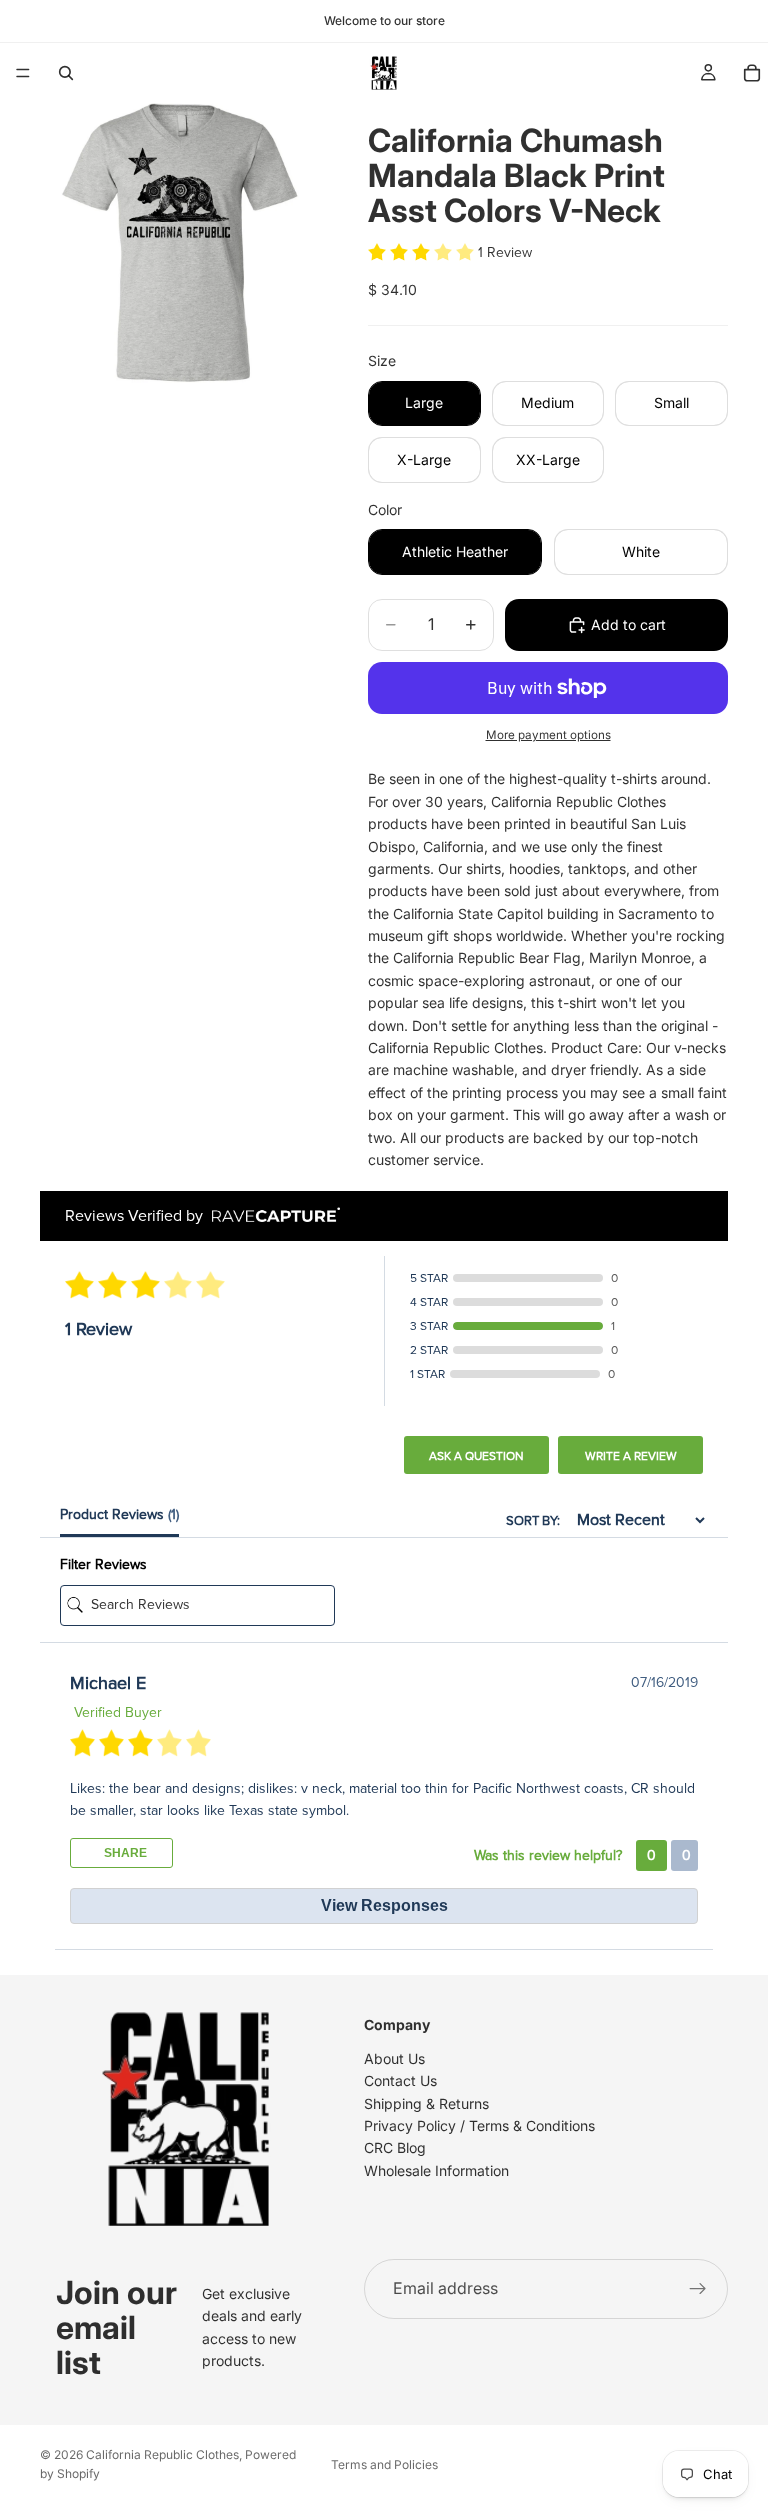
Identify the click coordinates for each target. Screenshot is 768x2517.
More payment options (548, 735)
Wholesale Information (436, 2170)
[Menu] (23, 73)
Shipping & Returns (426, 2103)
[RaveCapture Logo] (271, 1216)
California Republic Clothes (162, 2454)
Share (124, 1853)
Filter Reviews (103, 1564)
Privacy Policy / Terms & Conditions (479, 2125)
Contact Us (400, 2081)
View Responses (384, 1905)
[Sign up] (698, 2289)
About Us (394, 2058)
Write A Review (631, 1456)
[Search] (66, 73)
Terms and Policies (384, 2464)
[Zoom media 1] (180, 243)
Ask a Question (476, 1456)
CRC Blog (395, 2148)
